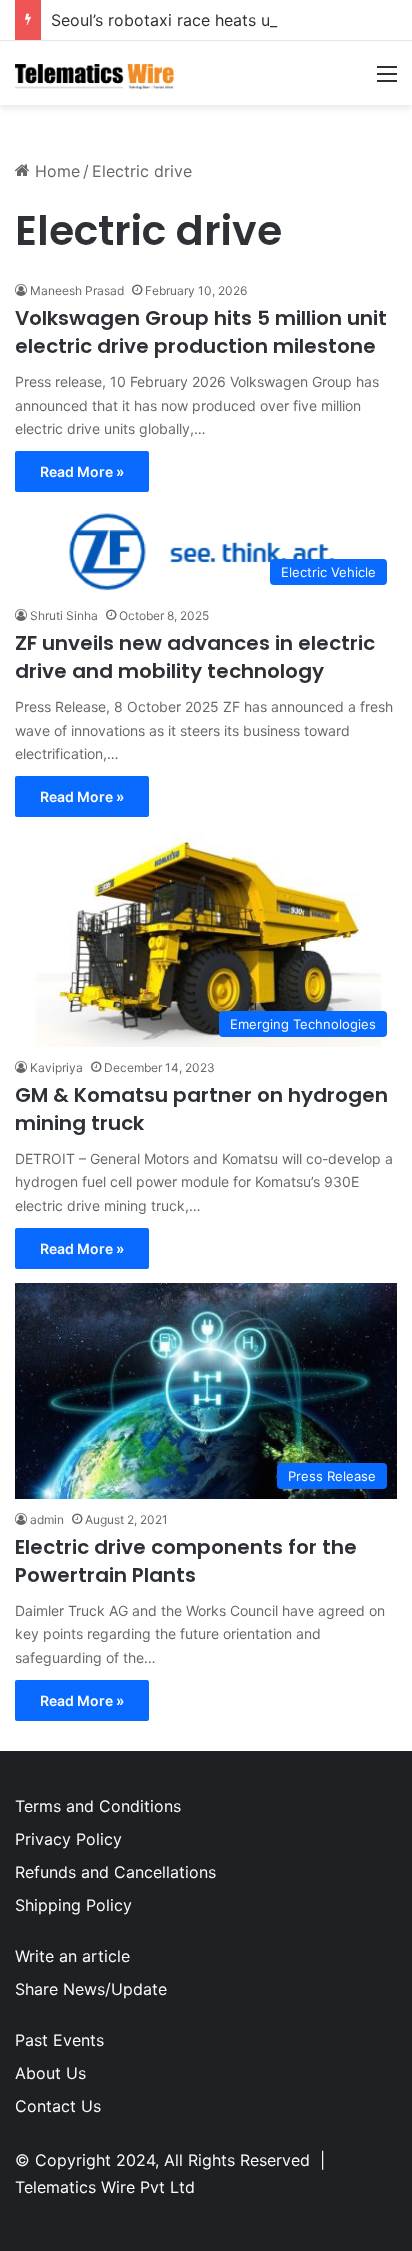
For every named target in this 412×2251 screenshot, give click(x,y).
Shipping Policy (73, 1905)
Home (55, 171)
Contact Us (58, 2106)
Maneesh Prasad (77, 290)
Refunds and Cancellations (115, 1872)
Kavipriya (56, 1067)
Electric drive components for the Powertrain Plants (186, 1561)
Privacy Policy (68, 1839)
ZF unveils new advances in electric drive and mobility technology (195, 657)
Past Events (59, 2040)
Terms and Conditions (98, 1806)
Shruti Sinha (64, 615)
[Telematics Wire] (95, 73)
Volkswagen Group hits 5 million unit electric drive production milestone (201, 332)
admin (47, 1519)
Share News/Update (91, 1989)
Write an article (72, 1956)
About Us (50, 2073)
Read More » (82, 471)
